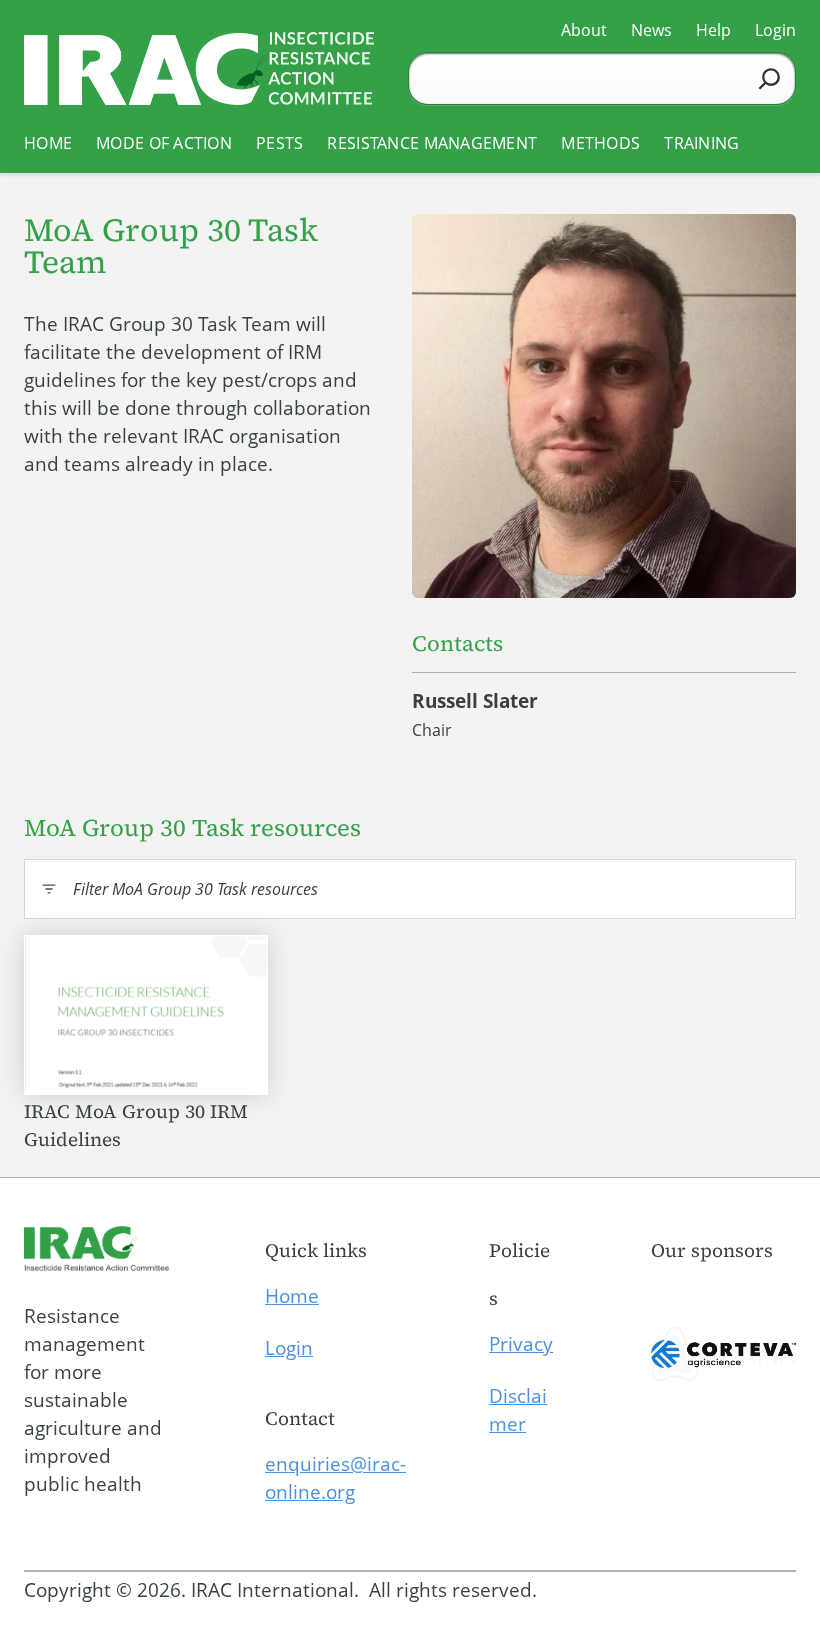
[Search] (769, 78)
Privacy (521, 1344)
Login (289, 1348)
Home (292, 1296)
